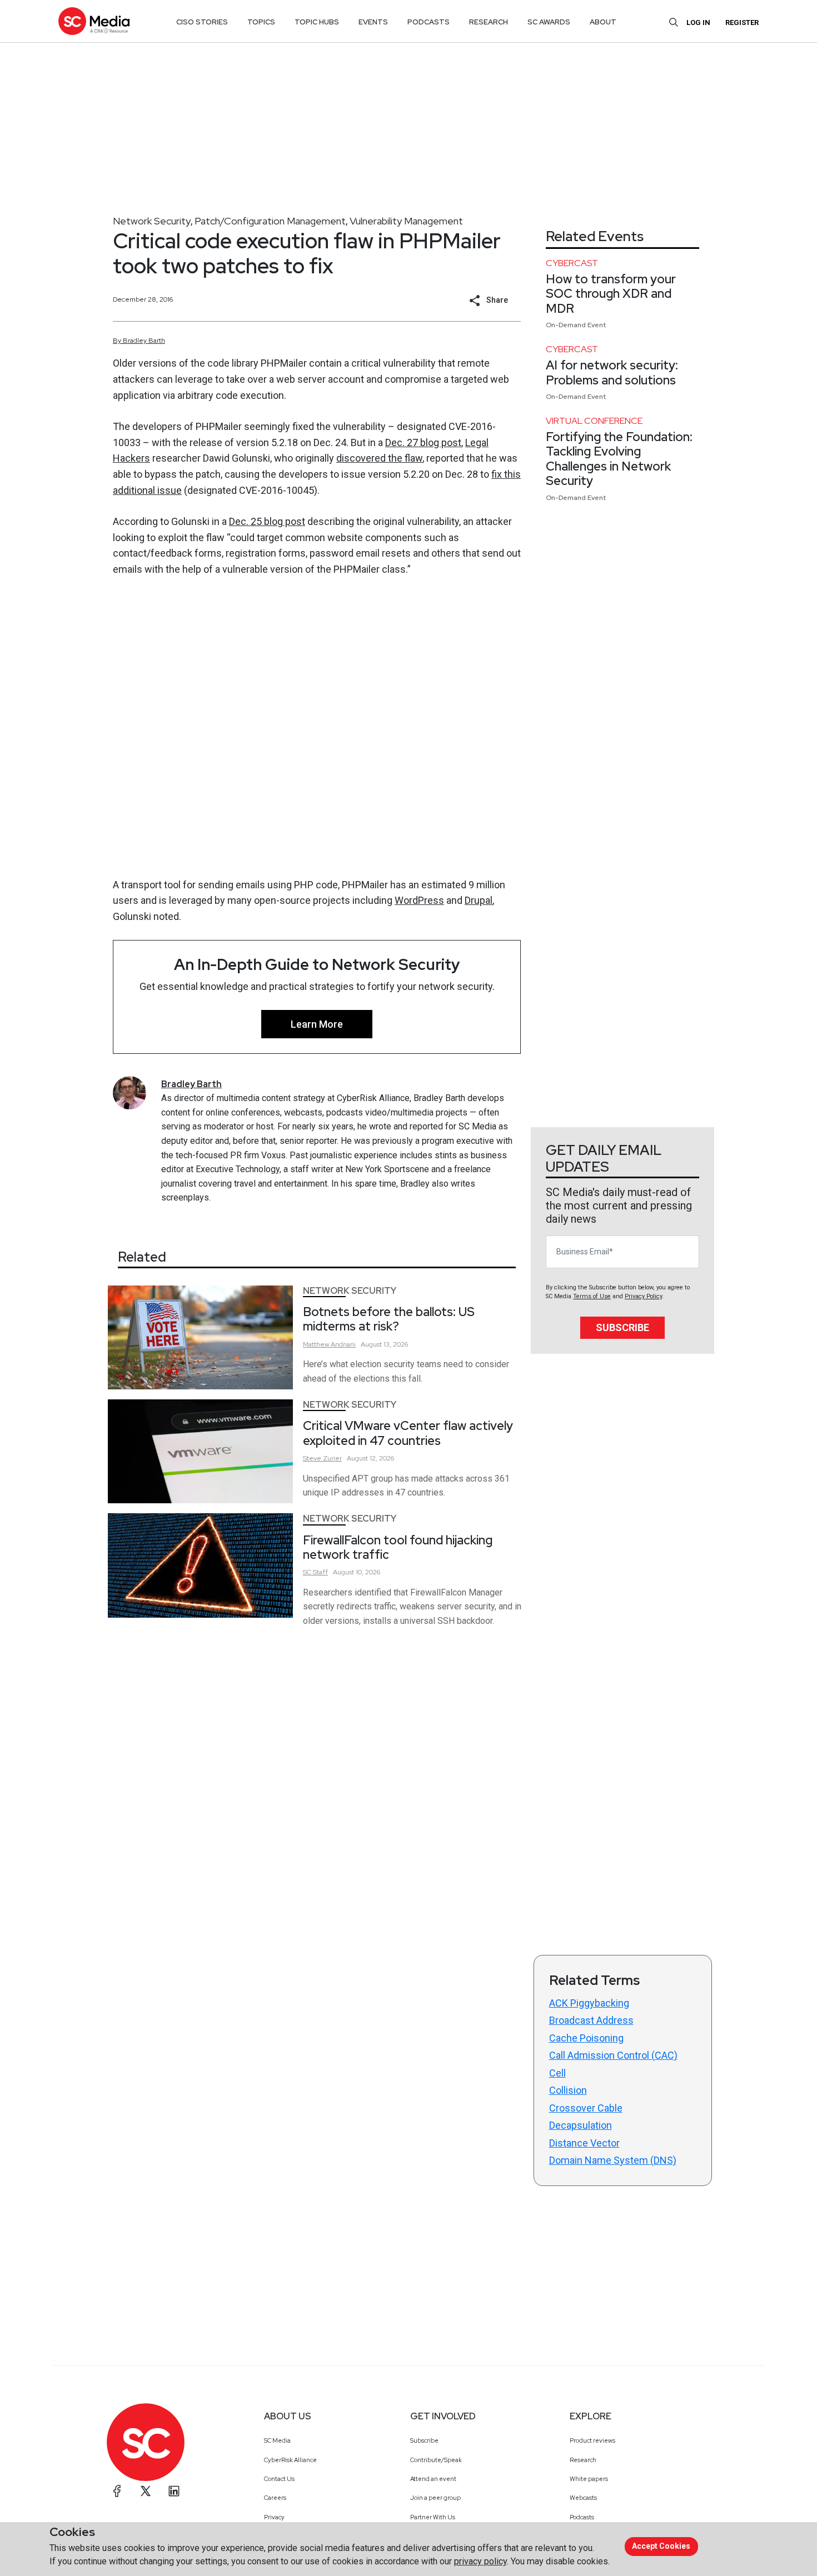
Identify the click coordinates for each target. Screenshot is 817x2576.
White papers (589, 2479)
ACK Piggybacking (589, 2003)
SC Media (277, 2440)
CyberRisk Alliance (290, 2460)
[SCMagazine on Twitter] (146, 2491)
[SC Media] (94, 21)
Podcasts (582, 2517)
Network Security (152, 221)
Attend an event (433, 2479)
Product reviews (592, 2440)
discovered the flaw (379, 458)
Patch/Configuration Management (270, 221)
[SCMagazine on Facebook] (117, 2491)
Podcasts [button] (429, 22)
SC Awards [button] (549, 22)
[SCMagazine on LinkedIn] (174, 2491)
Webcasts (583, 2498)
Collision (568, 2090)
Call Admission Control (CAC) (613, 2055)
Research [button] (489, 22)
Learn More (317, 1024)
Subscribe (622, 1327)
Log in (698, 22)
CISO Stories (202, 22)
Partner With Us (433, 2517)
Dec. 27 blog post (423, 442)
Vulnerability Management (406, 221)
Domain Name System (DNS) (613, 2160)
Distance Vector (584, 2143)
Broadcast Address (591, 2020)
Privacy (274, 2517)
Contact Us (279, 2479)
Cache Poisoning (586, 2038)
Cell (557, 2073)
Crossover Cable (586, 2108)
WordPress (419, 900)
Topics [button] (261, 22)
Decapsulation (581, 2125)
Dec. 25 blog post (267, 521)
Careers (275, 2498)
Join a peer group (435, 2498)
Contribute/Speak (436, 2460)
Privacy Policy (643, 1296)
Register (742, 22)
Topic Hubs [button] (317, 22)
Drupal (479, 900)
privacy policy (480, 2561)
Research (583, 2460)
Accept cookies (661, 2546)
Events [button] (373, 22)
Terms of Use (592, 1296)
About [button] (603, 22)
